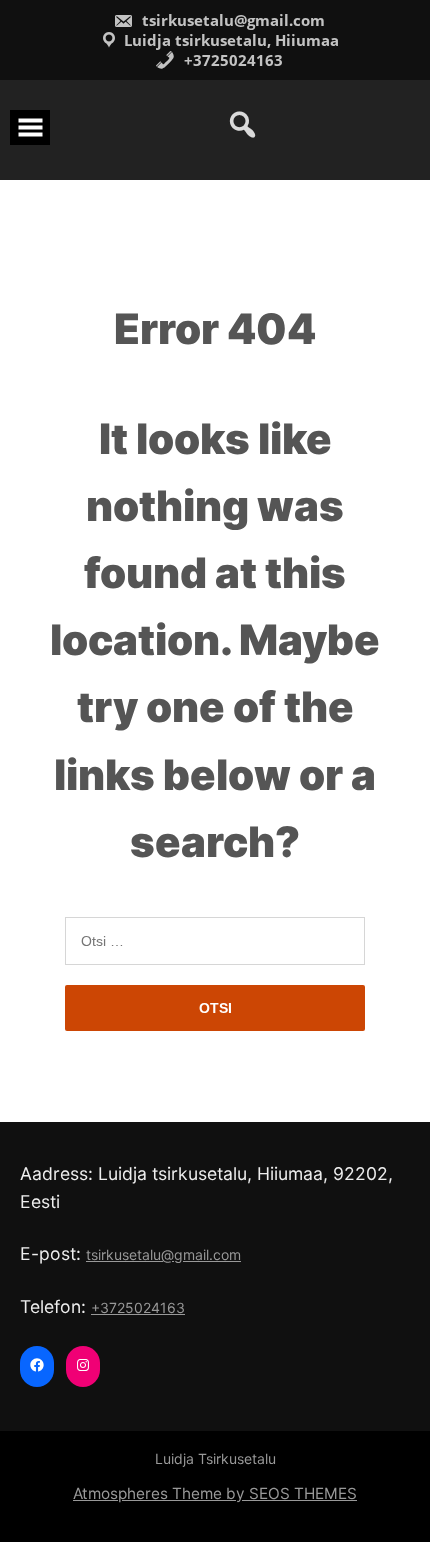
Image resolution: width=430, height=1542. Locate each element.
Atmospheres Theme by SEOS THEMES (215, 1493)
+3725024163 (231, 60)
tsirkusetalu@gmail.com (231, 20)
